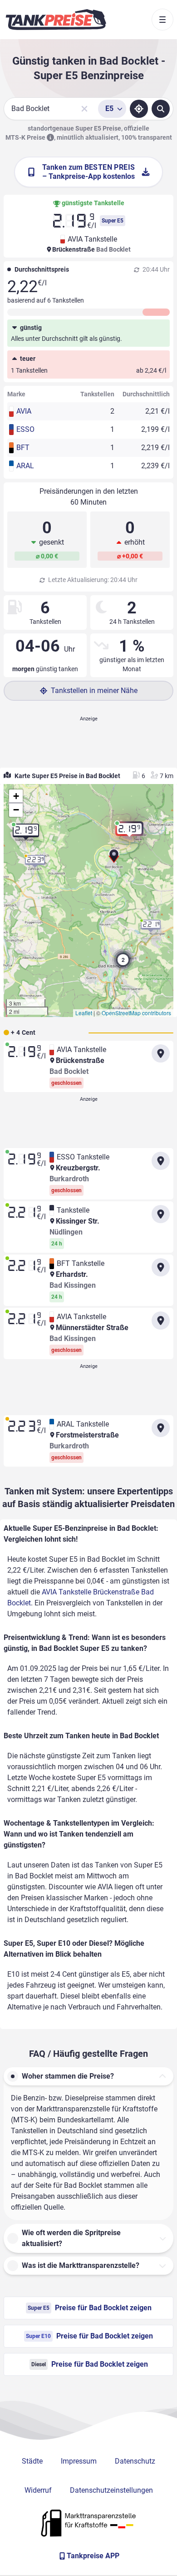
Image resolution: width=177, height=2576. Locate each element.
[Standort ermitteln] (139, 109)
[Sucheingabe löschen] (84, 109)
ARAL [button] (25, 466)
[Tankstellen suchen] (161, 109)
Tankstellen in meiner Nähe (94, 691)
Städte (32, 2461)
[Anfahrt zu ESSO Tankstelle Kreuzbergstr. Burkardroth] (161, 1161)
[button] (114, 859)
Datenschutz (135, 2461)
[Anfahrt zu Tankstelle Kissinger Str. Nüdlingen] (161, 1214)
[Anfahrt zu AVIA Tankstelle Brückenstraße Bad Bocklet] (161, 1053)
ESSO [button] (25, 429)
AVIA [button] (24, 411)
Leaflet (84, 1013)
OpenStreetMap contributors (136, 1013)
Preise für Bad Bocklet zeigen (90, 2308)
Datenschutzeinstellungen (111, 2490)
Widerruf (38, 2490)
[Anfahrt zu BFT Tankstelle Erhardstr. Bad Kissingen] (161, 1267)
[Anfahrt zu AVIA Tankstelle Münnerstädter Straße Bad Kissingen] (161, 1321)
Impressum (79, 2461)
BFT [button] (23, 448)
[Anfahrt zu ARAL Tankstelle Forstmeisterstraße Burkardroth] (161, 1428)
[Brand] (56, 20)
